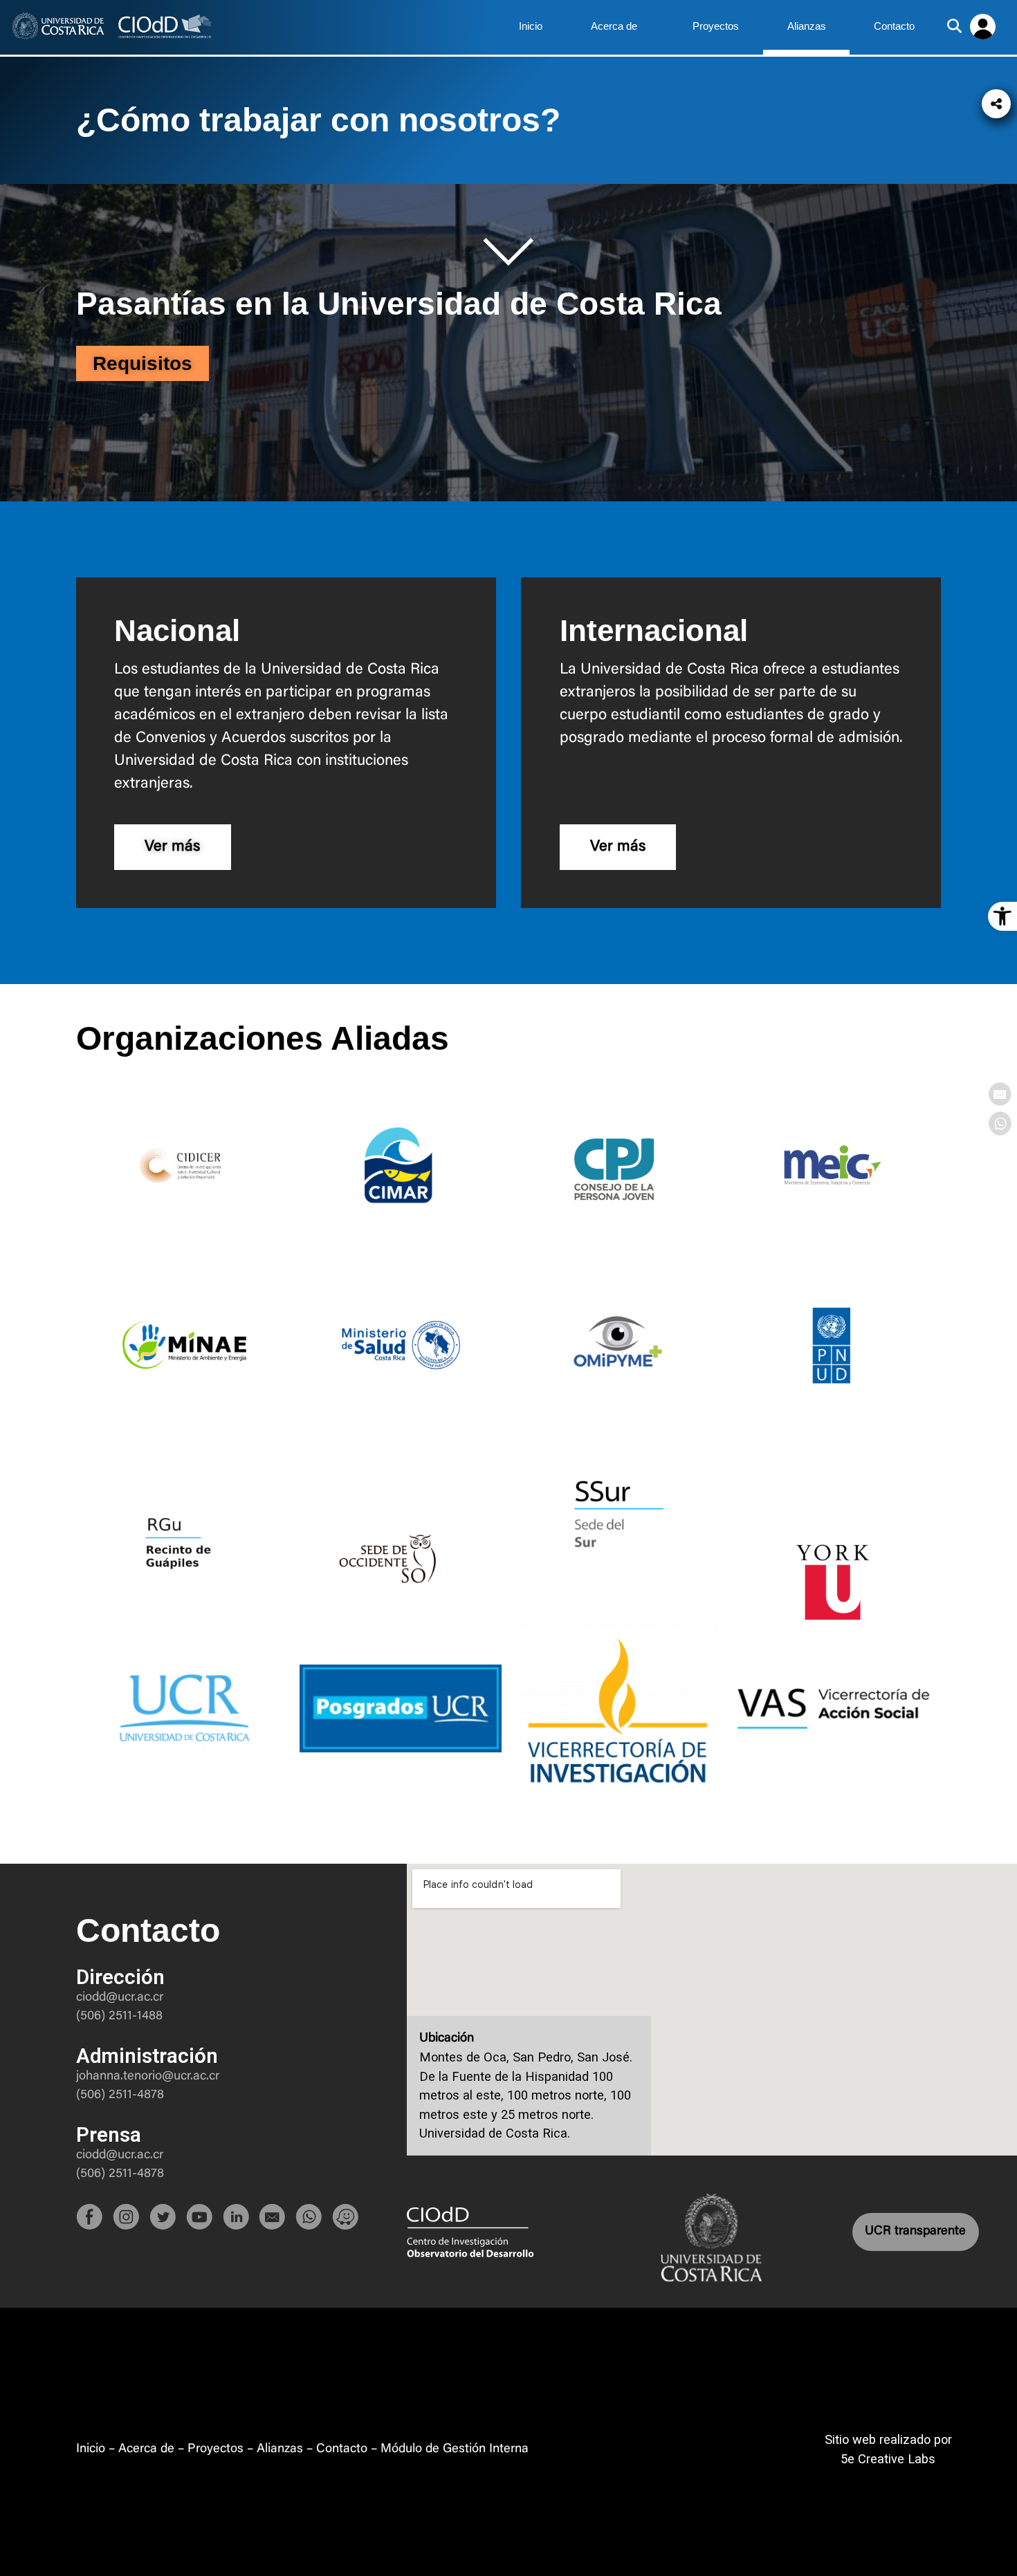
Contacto (894, 26)
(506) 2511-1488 (119, 2016)
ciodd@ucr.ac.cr (120, 1998)
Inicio (531, 26)
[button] (1002, 916)
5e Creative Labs (888, 2459)
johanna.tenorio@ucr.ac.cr (148, 2076)
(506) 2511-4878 (120, 2095)
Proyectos (716, 26)
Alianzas (807, 26)
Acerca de (614, 26)
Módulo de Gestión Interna (455, 2449)
